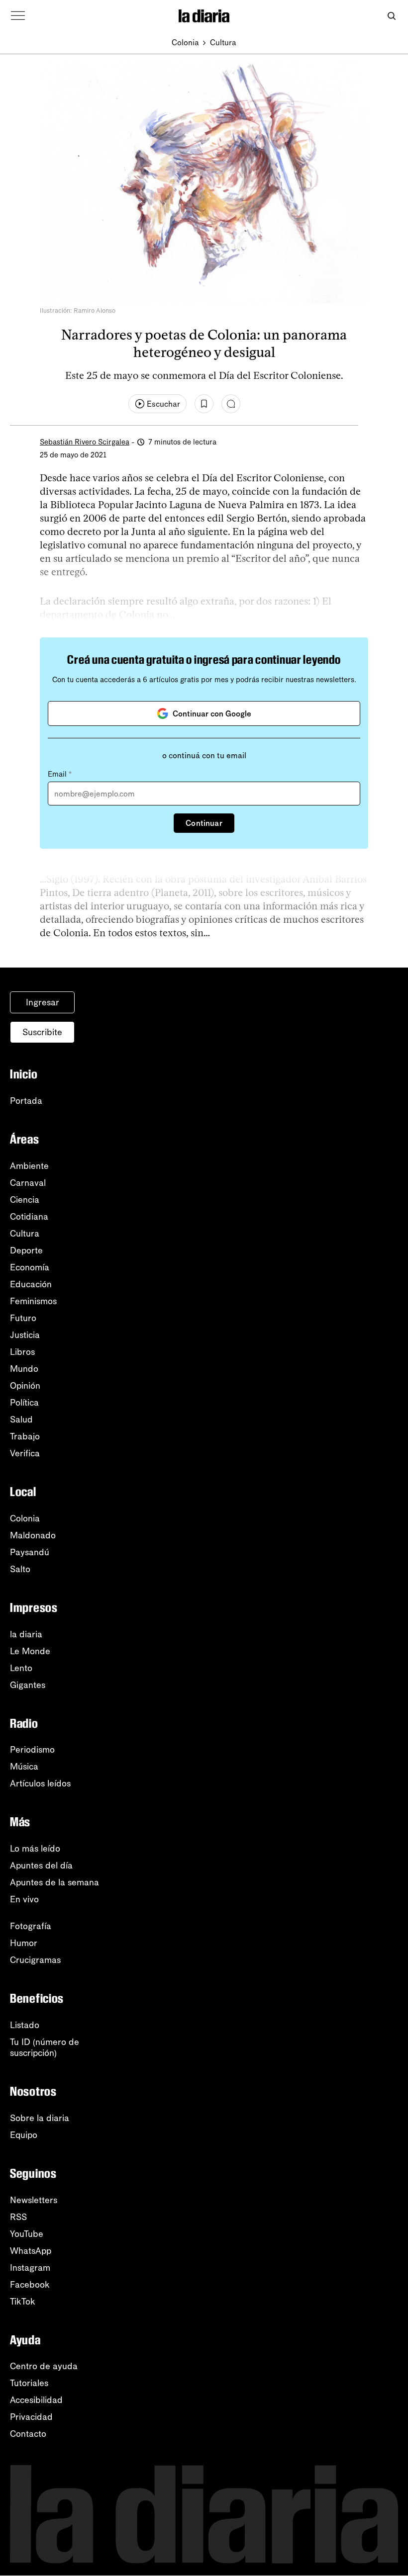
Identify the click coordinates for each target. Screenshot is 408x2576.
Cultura (223, 43)
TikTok (23, 2302)
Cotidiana (29, 1217)
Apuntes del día (41, 1865)
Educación (31, 1284)
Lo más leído (35, 1849)
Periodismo (32, 1750)
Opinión (25, 1386)
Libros (22, 1352)
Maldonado (33, 1535)
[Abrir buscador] (391, 16)
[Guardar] (204, 404)
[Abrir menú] (18, 16)
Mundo (24, 1369)
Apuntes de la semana (54, 1882)
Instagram (30, 2268)
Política (24, 1403)
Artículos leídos (40, 1783)
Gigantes (28, 1685)
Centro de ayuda (44, 2366)
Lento (21, 1668)
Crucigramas (35, 1960)
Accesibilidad (36, 2400)
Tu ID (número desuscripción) (45, 2047)
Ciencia (25, 1200)
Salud (21, 1420)
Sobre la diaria (40, 2118)
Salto (20, 1569)
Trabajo (25, 1436)
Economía (30, 1267)
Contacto (28, 2434)
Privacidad (31, 2417)
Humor (24, 1943)
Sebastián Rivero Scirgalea (85, 442)
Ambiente (29, 1166)
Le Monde (30, 1651)
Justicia (25, 1335)
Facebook (30, 2285)
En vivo (24, 1899)
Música (24, 1767)
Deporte (26, 1250)
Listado (25, 2025)
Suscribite (42, 1032)
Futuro (23, 1318)
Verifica (25, 1453)
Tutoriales (29, 2383)
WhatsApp (31, 2251)
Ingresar (43, 1002)
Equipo (24, 2135)
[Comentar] (231, 404)
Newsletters (34, 2200)
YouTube (27, 2234)
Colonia (185, 43)
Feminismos (33, 1301)
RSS (18, 2217)
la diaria (26, 1634)
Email (60, 774)
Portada (26, 1101)
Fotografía (31, 1926)
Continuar (204, 823)
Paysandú (30, 1552)
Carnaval (28, 1183)
